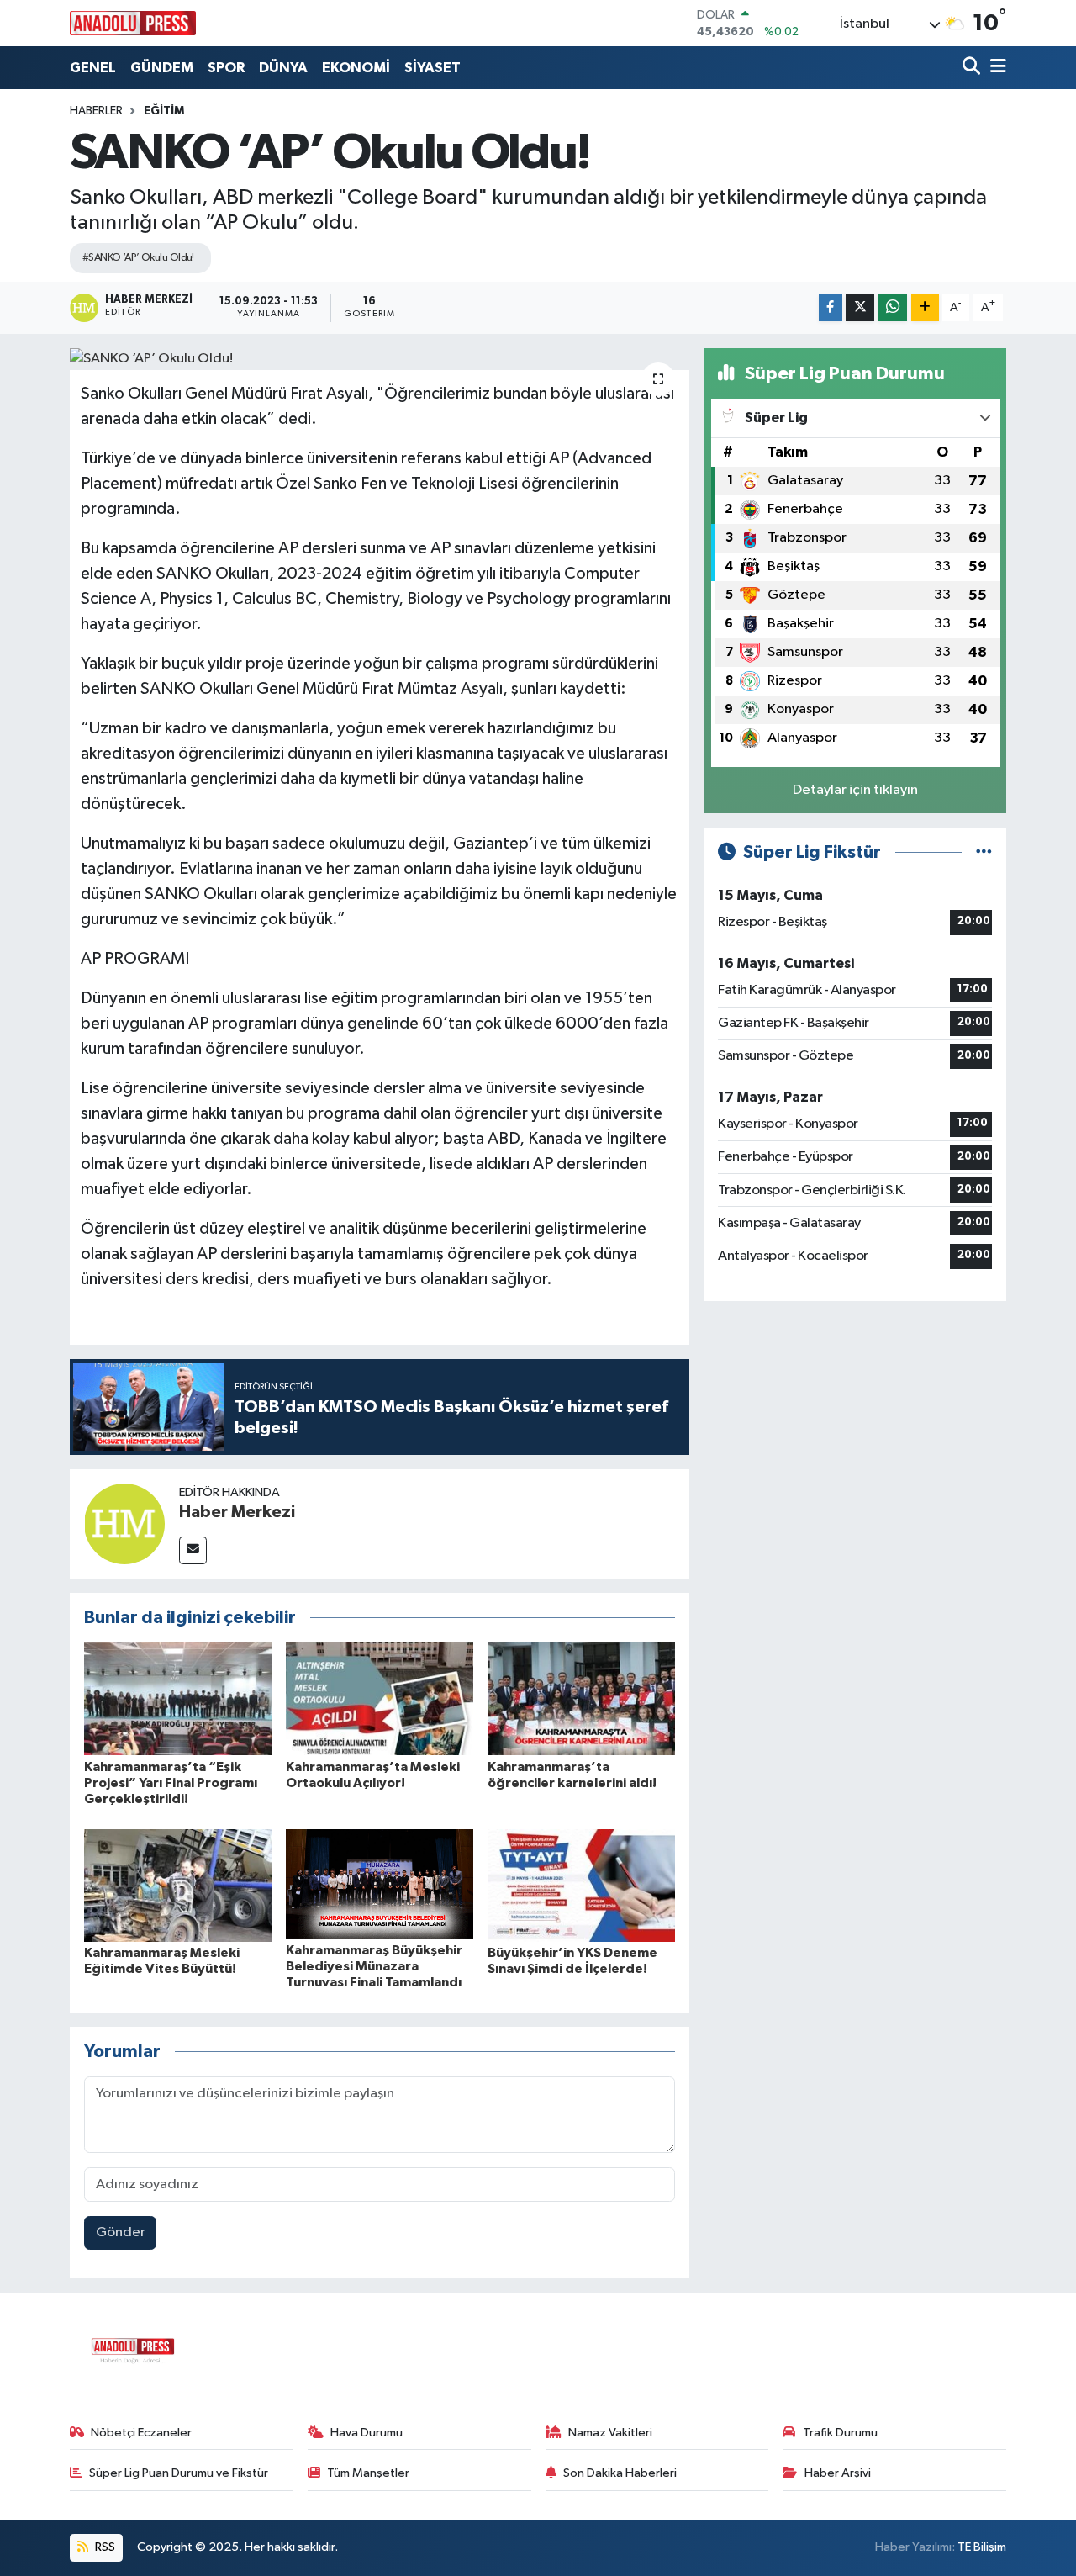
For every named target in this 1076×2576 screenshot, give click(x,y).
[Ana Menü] (995, 68)
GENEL (93, 68)
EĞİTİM (164, 111)
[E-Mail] (193, 1550)
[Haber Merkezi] (124, 1523)
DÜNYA (283, 68)
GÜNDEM (162, 68)
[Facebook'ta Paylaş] (831, 307)
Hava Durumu (367, 2433)
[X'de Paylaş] (860, 307)
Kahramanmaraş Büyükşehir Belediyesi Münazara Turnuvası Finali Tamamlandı (374, 1966)
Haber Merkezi (237, 1512)
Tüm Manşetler (368, 2473)
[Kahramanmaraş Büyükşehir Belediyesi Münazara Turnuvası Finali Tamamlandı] (380, 1883)
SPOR (226, 68)
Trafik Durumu (840, 2433)
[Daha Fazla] (925, 307)
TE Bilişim (982, 2547)
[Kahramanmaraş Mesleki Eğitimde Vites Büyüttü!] (178, 1885)
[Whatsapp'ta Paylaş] (892, 307)
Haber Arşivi (838, 2473)
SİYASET (433, 68)
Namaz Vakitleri (610, 2433)
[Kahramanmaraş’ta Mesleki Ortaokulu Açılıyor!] (380, 1698)
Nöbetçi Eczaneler (141, 2433)
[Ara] (973, 68)
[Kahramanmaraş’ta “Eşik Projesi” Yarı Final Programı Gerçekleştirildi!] (178, 1698)
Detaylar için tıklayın (855, 790)
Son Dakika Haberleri (620, 2473)
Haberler (96, 111)
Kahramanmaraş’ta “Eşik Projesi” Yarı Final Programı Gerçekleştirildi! (171, 1783)
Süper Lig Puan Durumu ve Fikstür (179, 2473)
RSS (104, 2547)
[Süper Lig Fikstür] (984, 852)
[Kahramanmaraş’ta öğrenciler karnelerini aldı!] (581, 1698)
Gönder (121, 2232)
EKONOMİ (356, 68)
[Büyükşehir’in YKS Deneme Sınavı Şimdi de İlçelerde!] (581, 1885)
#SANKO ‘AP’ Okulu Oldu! (138, 258)
